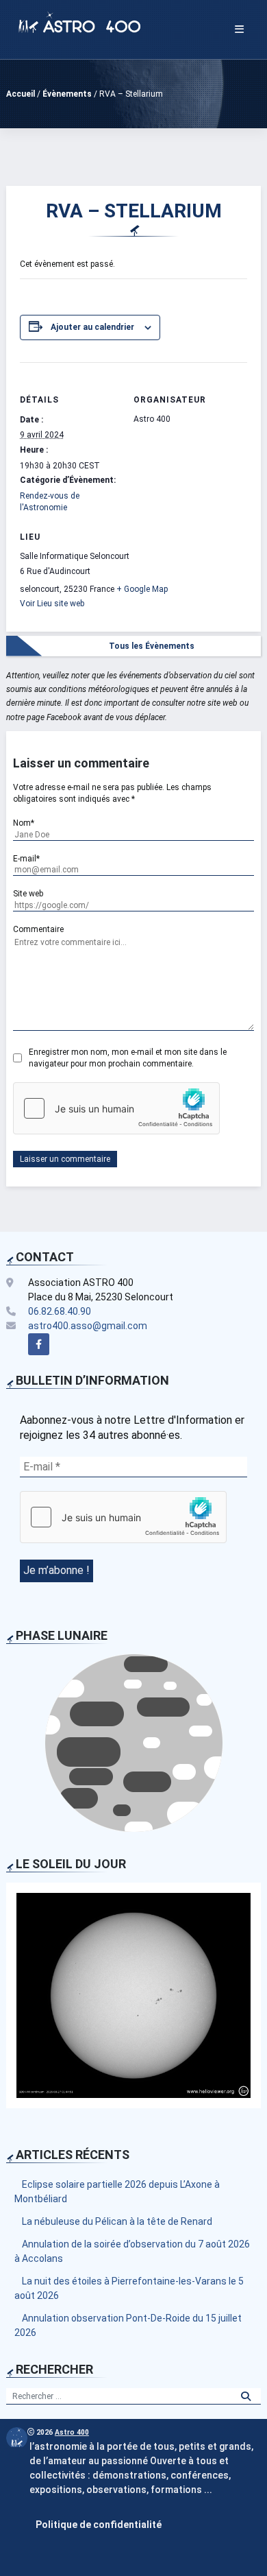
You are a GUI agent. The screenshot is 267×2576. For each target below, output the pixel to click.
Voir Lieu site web (52, 604)
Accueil (21, 94)
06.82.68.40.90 (60, 1311)
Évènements (67, 94)
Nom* (24, 823)
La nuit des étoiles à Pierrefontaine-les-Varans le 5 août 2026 (129, 2288)
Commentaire (38, 929)
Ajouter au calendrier (92, 327)
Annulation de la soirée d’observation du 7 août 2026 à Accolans (132, 2251)
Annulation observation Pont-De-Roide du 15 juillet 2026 (128, 2325)
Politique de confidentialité (99, 2525)
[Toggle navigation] (239, 29)
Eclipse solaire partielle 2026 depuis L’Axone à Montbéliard (117, 2192)
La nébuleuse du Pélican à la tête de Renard (117, 2221)
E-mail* (26, 859)
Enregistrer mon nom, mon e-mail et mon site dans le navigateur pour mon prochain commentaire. (128, 1058)
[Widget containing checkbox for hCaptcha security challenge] (116, 1108)
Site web (28, 894)
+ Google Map (142, 589)
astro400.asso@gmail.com (88, 1326)
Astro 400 (72, 2432)
